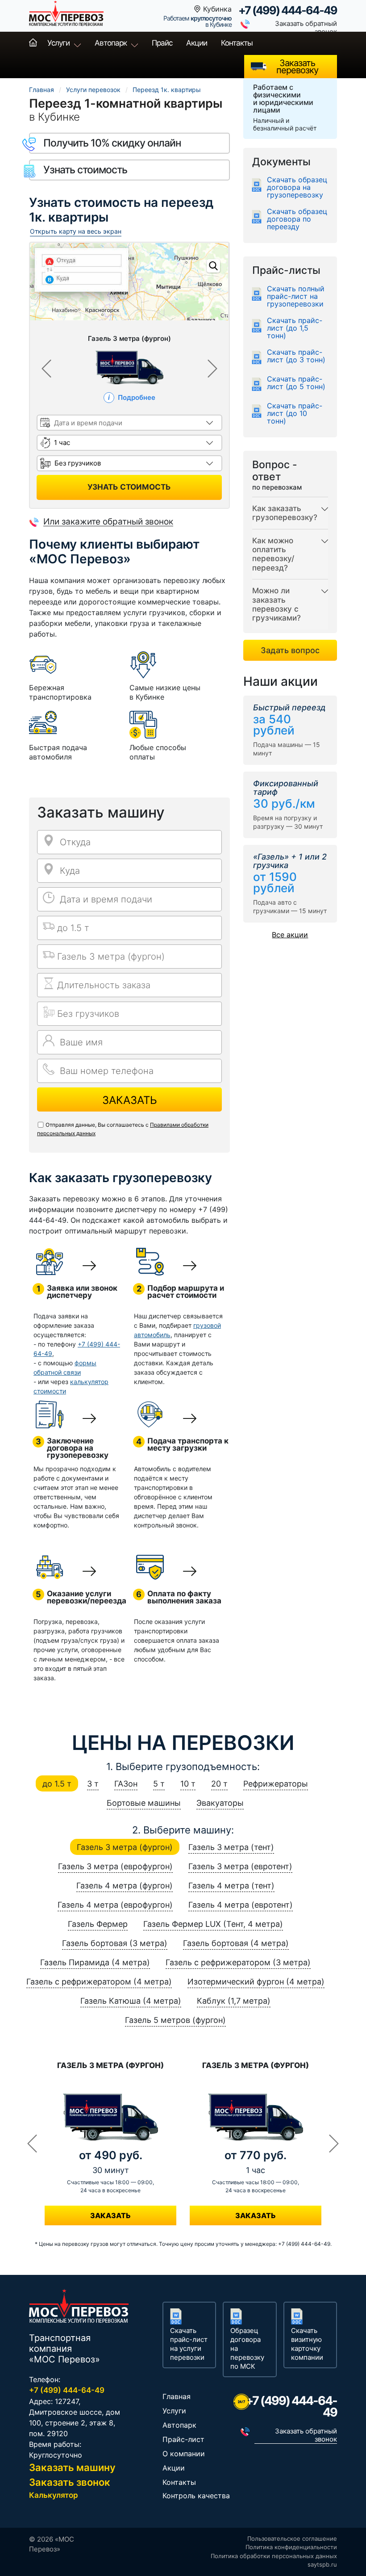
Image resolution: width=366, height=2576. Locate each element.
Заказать (130, 1100)
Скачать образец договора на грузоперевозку (297, 187)
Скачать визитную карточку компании (307, 2344)
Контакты (237, 43)
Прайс (162, 43)
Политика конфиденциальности (291, 2547)
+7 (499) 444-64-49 (288, 10)
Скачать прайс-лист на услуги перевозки (189, 2344)
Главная (33, 43)
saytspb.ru (322, 2564)
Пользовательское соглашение (292, 2538)
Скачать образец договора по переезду (297, 219)
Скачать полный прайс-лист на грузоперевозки (296, 296)
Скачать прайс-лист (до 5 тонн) (296, 383)
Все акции (290, 935)
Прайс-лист (183, 2439)
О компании (184, 2454)
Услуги (58, 43)
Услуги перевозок (93, 90)
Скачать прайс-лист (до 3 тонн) (296, 356)
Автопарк (111, 43)
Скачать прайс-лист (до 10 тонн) (295, 413)
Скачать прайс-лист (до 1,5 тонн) (295, 328)
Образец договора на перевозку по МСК (247, 2348)
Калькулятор (54, 2495)
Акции (197, 43)
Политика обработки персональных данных (274, 2556)
